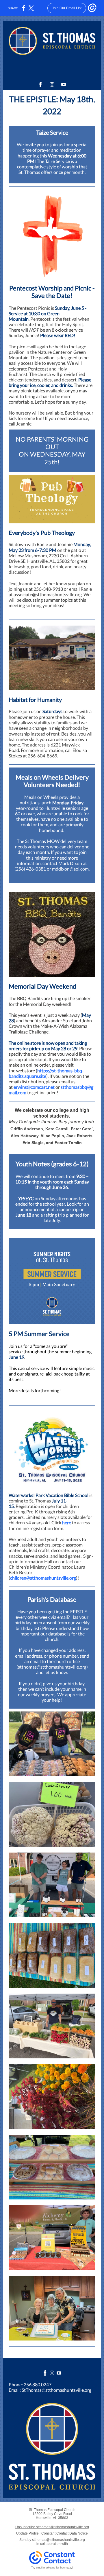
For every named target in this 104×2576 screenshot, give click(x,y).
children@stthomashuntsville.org (43, 1578)
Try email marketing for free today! (52, 2568)
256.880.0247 (38, 2384)
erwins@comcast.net (34, 1087)
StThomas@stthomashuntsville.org (56, 2390)
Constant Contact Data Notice (65, 2533)
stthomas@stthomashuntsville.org (58, 2540)
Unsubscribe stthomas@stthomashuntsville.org (52, 2527)
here (67, 1522)
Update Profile (27, 2533)
